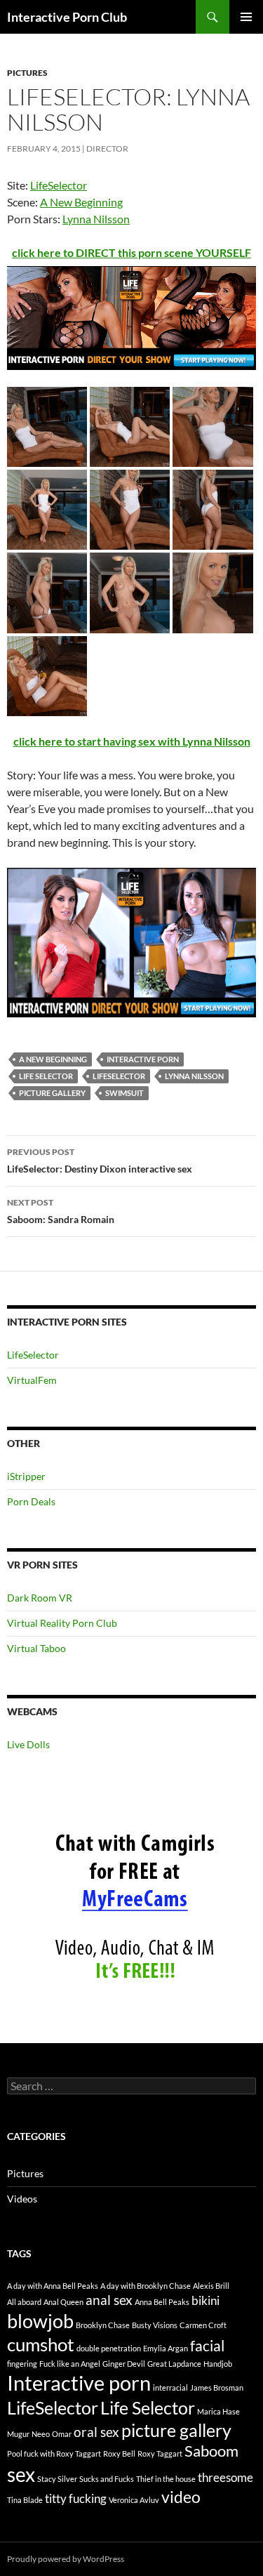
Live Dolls (28, 1744)
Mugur (18, 2434)
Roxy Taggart (160, 2453)
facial (207, 2346)
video (181, 2497)
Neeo (41, 2434)
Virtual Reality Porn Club (62, 1623)
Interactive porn (143, 1059)
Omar (62, 2434)
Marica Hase (218, 2411)
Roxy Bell (119, 2453)
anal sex (109, 2300)
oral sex (96, 2432)
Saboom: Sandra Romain (61, 1211)
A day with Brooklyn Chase (146, 2286)
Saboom (211, 2451)
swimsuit (124, 1093)
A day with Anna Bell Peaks (53, 2286)
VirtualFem (32, 1380)
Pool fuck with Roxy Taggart (54, 2453)
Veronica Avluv (134, 2500)
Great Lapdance (174, 2364)
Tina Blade (25, 2500)
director (107, 148)
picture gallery (52, 1093)
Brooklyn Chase (103, 2325)
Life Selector (46, 1076)
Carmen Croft (203, 2325)
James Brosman (217, 2387)
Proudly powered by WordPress (66, 2559)
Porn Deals (31, 1501)
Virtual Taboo (36, 1648)
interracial (170, 2387)
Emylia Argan (166, 2348)
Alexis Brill (211, 2286)
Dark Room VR (40, 1598)
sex (21, 2474)
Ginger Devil (124, 2364)
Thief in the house (166, 2479)
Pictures (27, 73)
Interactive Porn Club (67, 17)
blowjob (40, 2321)
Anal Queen (63, 2302)
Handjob (218, 2364)
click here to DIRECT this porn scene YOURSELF (131, 252)
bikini (205, 2300)
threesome (225, 2477)
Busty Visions (155, 2325)
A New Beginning (81, 202)
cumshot (41, 2344)
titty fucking (76, 2498)
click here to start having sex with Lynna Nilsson (132, 741)
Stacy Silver (57, 2479)
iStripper (26, 1476)
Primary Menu (246, 17)
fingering (22, 2364)
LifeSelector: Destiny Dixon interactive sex (100, 1161)
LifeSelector (59, 185)
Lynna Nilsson (96, 219)
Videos (22, 2199)
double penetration (109, 2348)
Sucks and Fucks (107, 2479)
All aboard (24, 2302)
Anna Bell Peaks (162, 2302)
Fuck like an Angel (70, 2364)
